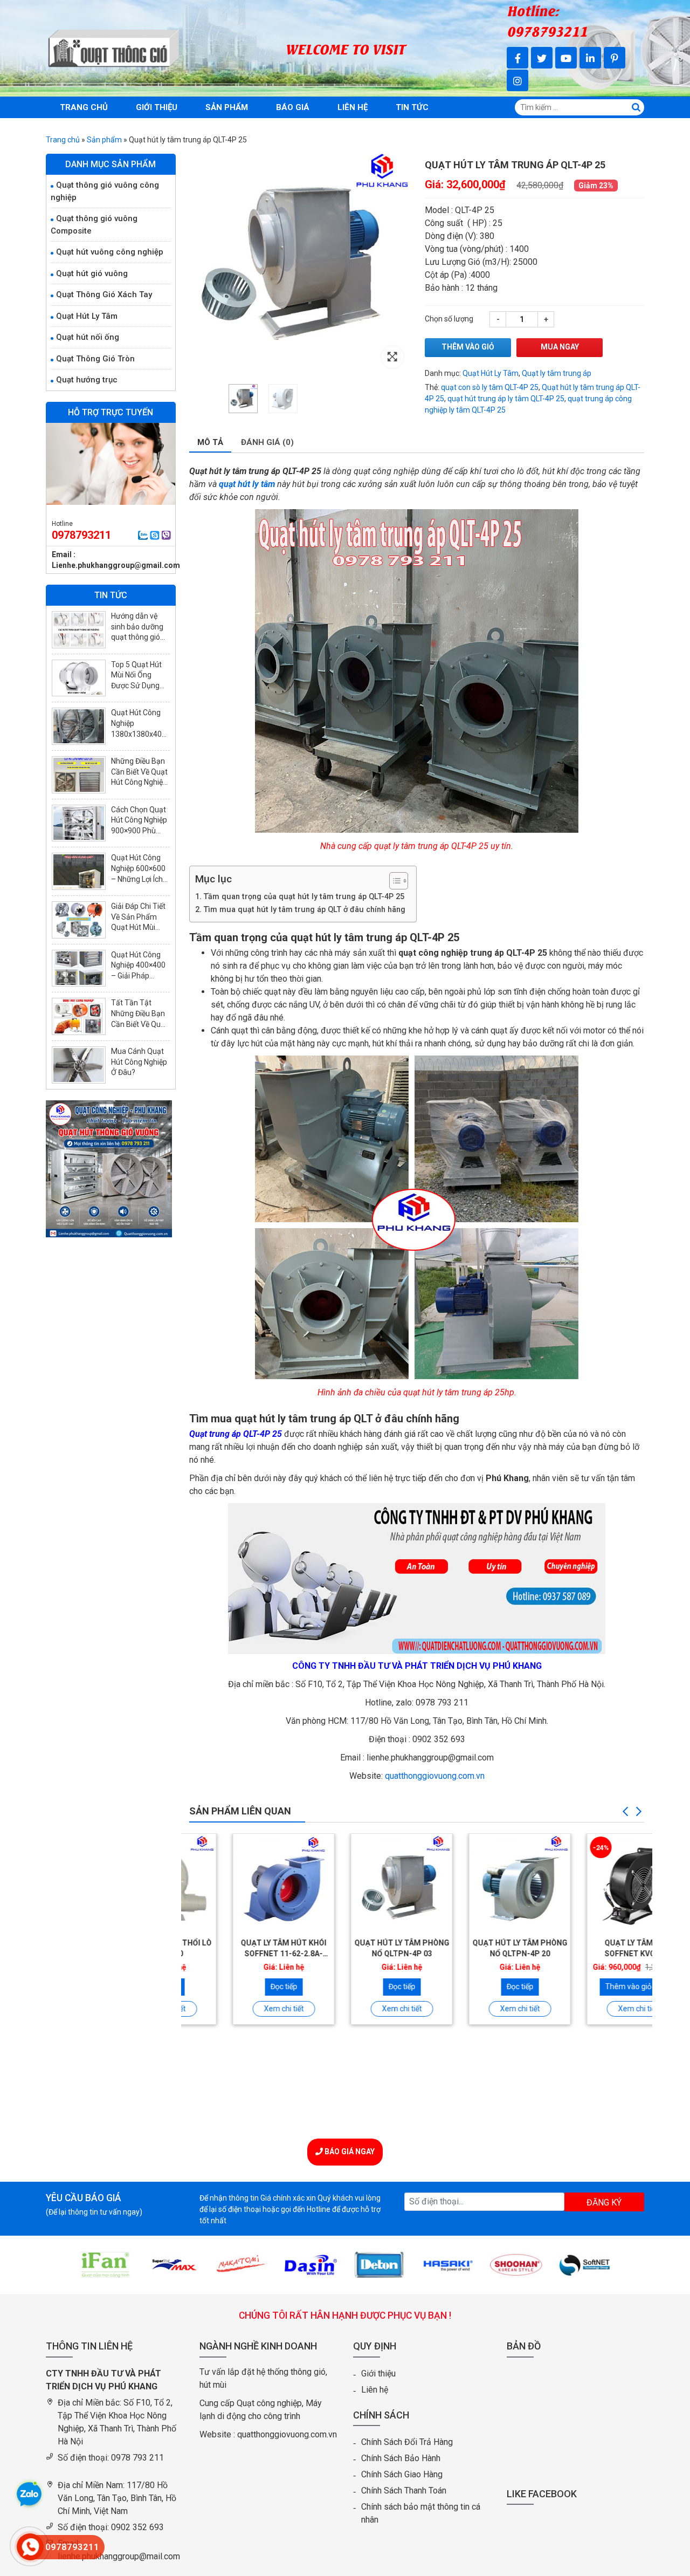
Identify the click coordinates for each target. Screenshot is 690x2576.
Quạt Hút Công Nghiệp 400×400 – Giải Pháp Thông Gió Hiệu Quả (138, 976)
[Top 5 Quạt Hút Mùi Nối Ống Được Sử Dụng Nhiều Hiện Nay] (79, 678)
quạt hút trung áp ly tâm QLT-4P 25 (506, 399)
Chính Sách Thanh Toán (404, 2491)
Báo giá (293, 107)
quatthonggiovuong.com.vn (435, 1776)
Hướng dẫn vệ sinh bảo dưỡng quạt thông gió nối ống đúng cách (137, 637)
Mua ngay (560, 347)
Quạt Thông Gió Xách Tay (104, 294)
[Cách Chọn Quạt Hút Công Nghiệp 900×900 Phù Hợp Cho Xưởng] (79, 823)
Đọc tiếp (240, 1986)
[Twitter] (542, 58)
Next (639, 1812)
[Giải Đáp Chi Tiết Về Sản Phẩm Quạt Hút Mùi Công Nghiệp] (79, 920)
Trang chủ (84, 107)
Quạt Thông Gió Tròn (95, 359)
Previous (625, 1812)
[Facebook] (517, 58)
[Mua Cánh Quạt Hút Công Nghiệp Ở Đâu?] (79, 1065)
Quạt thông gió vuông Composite (94, 225)
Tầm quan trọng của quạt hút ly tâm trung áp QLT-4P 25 (304, 897)
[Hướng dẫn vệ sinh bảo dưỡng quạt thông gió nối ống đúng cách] (79, 630)
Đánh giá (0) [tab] (267, 442)
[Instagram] (517, 80)
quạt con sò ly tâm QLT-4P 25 (490, 387)
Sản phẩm (227, 107)
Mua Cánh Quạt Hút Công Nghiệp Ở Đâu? (139, 1062)
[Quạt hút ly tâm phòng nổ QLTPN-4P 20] (476, 1884)
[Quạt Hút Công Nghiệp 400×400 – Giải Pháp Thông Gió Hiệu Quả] (79, 968)
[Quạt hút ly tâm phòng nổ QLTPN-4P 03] (358, 1884)
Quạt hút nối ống (88, 337)
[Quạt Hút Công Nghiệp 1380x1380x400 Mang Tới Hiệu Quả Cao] (79, 726)
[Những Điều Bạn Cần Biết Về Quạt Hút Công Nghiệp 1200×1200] (79, 775)
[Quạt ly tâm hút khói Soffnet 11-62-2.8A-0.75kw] (240, 1884)
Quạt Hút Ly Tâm (491, 373)
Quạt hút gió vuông (92, 273)
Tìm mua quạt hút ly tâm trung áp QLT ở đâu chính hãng (304, 910)
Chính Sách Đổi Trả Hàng (407, 2442)
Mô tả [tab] (210, 442)
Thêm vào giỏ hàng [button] (594, 1986)
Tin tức (412, 107)
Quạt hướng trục (87, 380)
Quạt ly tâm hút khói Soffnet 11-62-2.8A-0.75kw (240, 1953)
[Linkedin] (590, 58)
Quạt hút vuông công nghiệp (110, 252)
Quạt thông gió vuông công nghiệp (105, 191)
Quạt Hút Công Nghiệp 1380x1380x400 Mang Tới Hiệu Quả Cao (139, 734)
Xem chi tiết (240, 2009)
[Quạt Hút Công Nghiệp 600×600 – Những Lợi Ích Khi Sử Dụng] (79, 871)
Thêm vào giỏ (468, 347)
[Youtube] (566, 58)
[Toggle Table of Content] (393, 881)
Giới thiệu (157, 107)
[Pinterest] (615, 58)
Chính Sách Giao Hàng (402, 2474)
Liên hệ (353, 107)
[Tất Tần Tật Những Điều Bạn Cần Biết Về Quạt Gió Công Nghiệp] (79, 1016)
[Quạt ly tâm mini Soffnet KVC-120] (594, 1884)
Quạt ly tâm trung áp (557, 373)
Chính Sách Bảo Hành (401, 2458)
